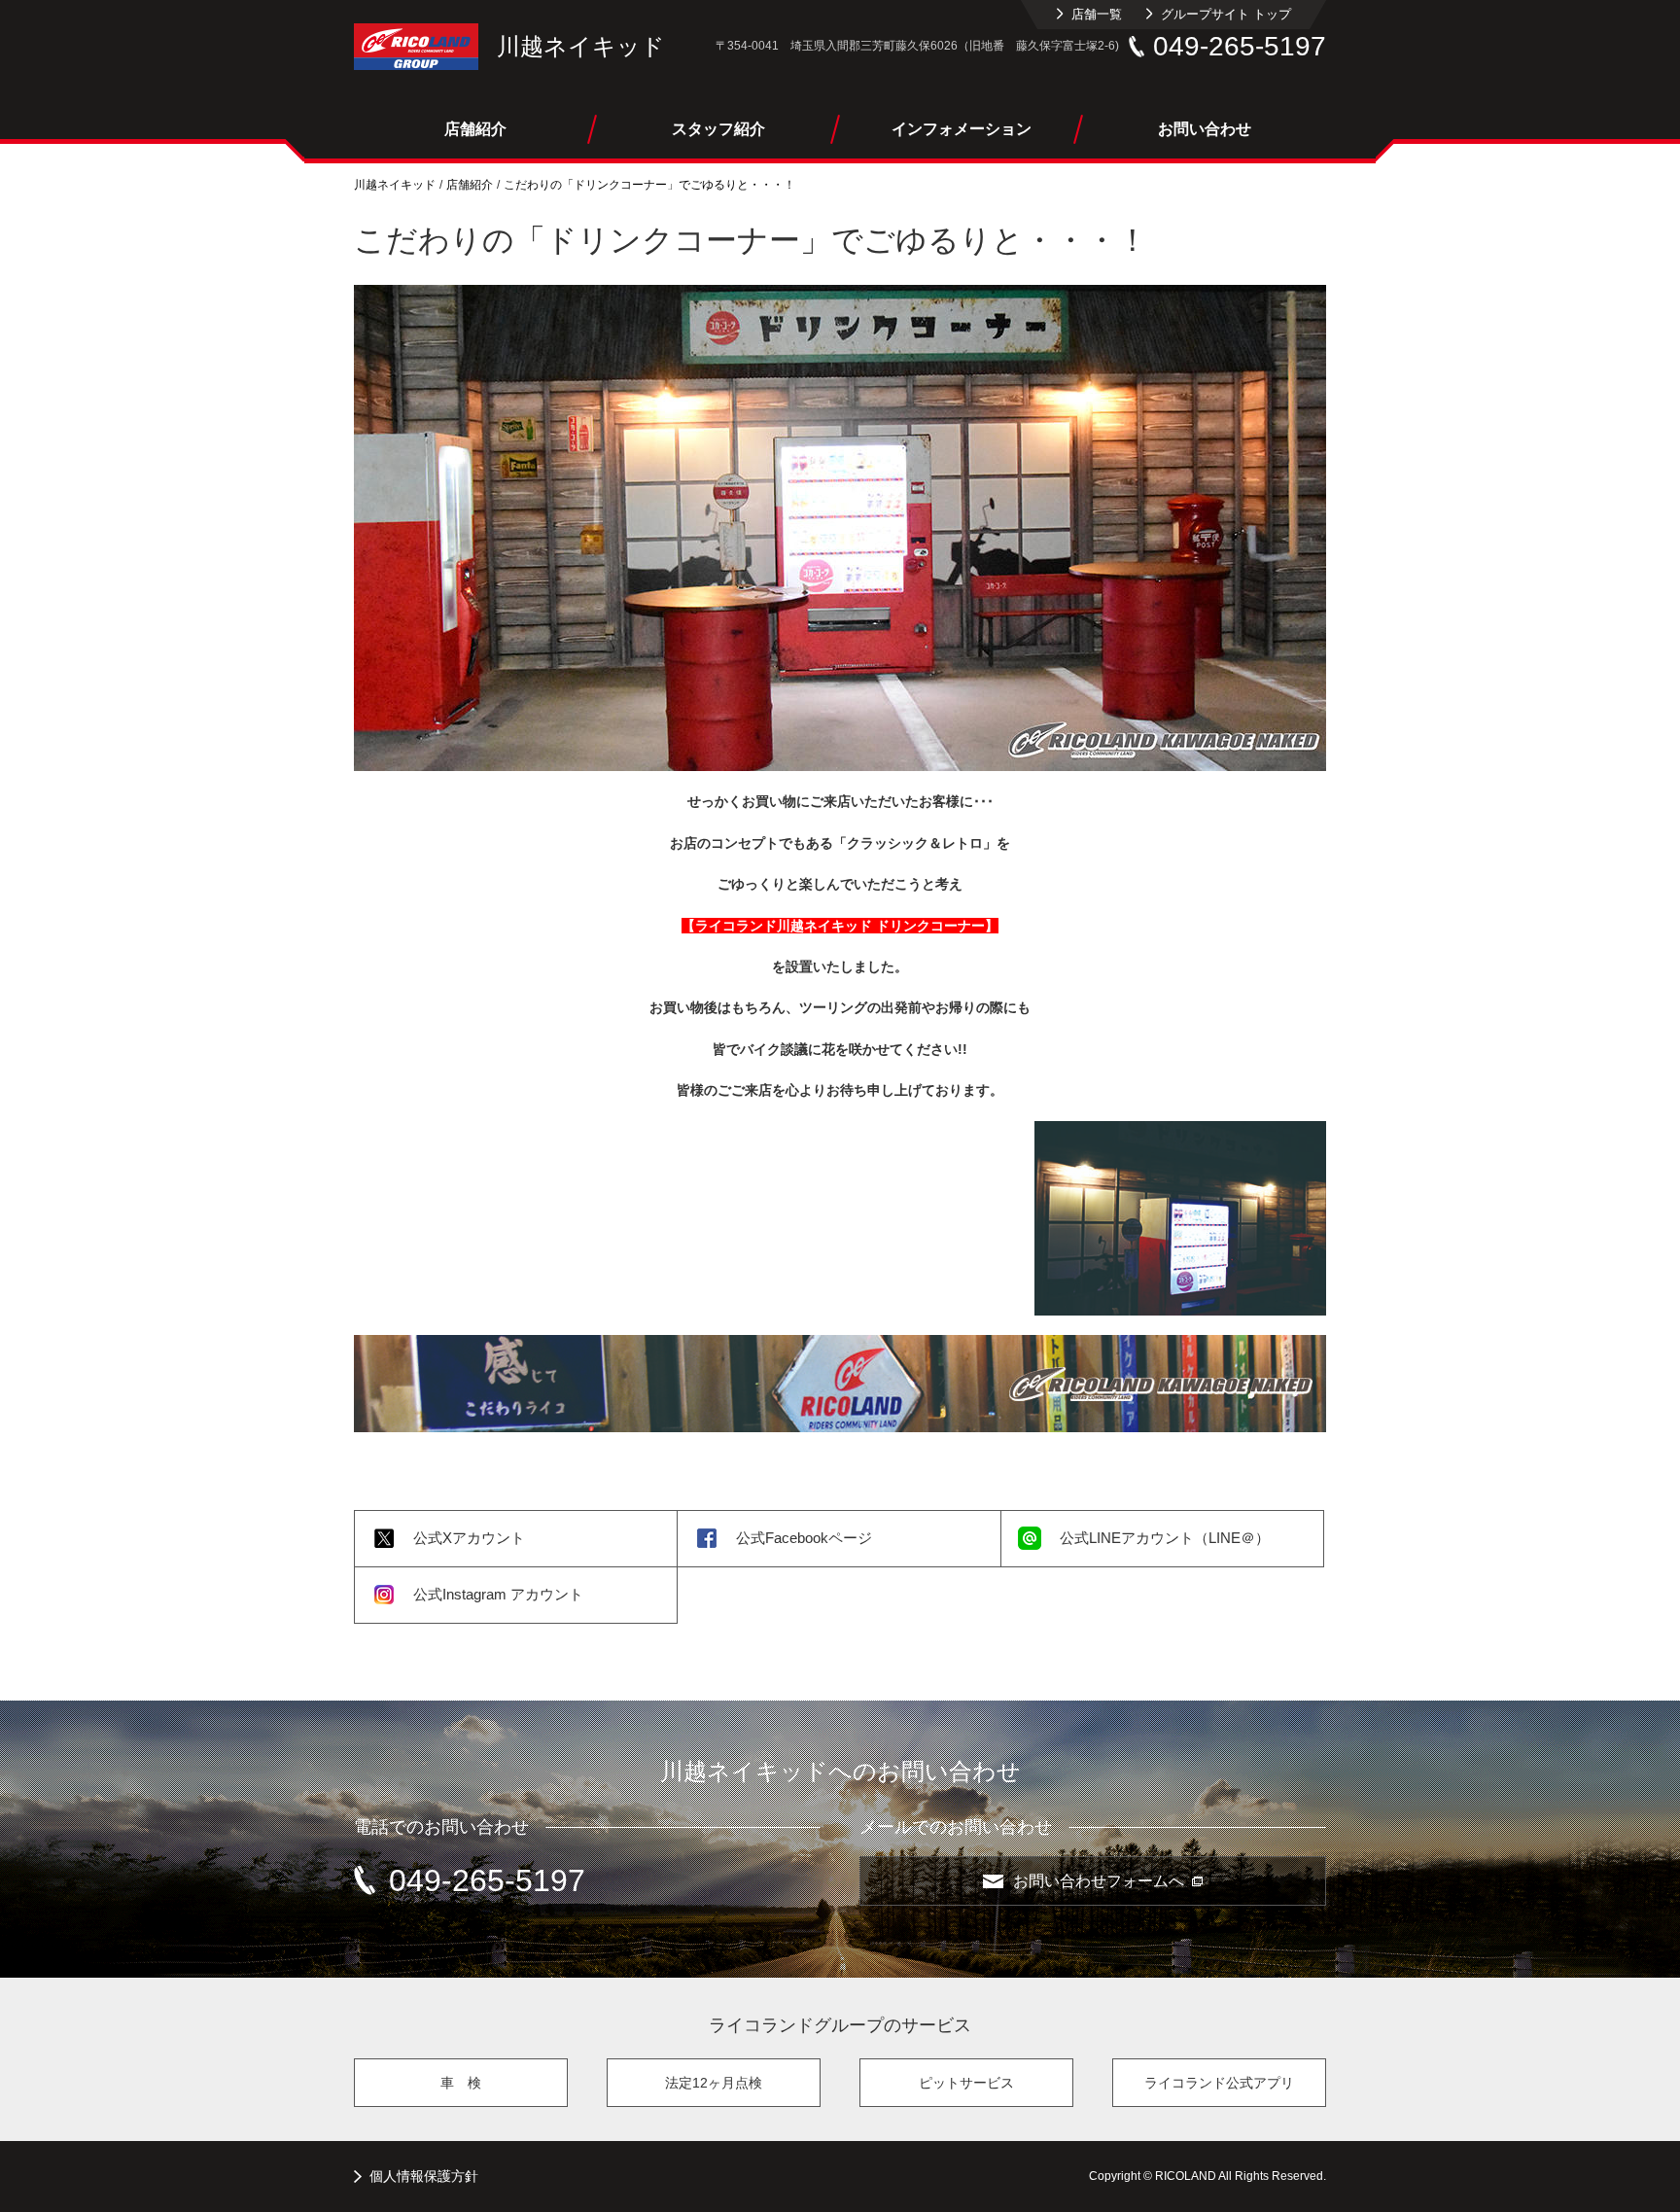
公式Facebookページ (804, 1538)
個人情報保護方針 (424, 2176)
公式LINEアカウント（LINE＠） (1165, 1538)
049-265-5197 (1240, 46)
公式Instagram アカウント (498, 1594)
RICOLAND (416, 47)
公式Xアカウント (469, 1538)
